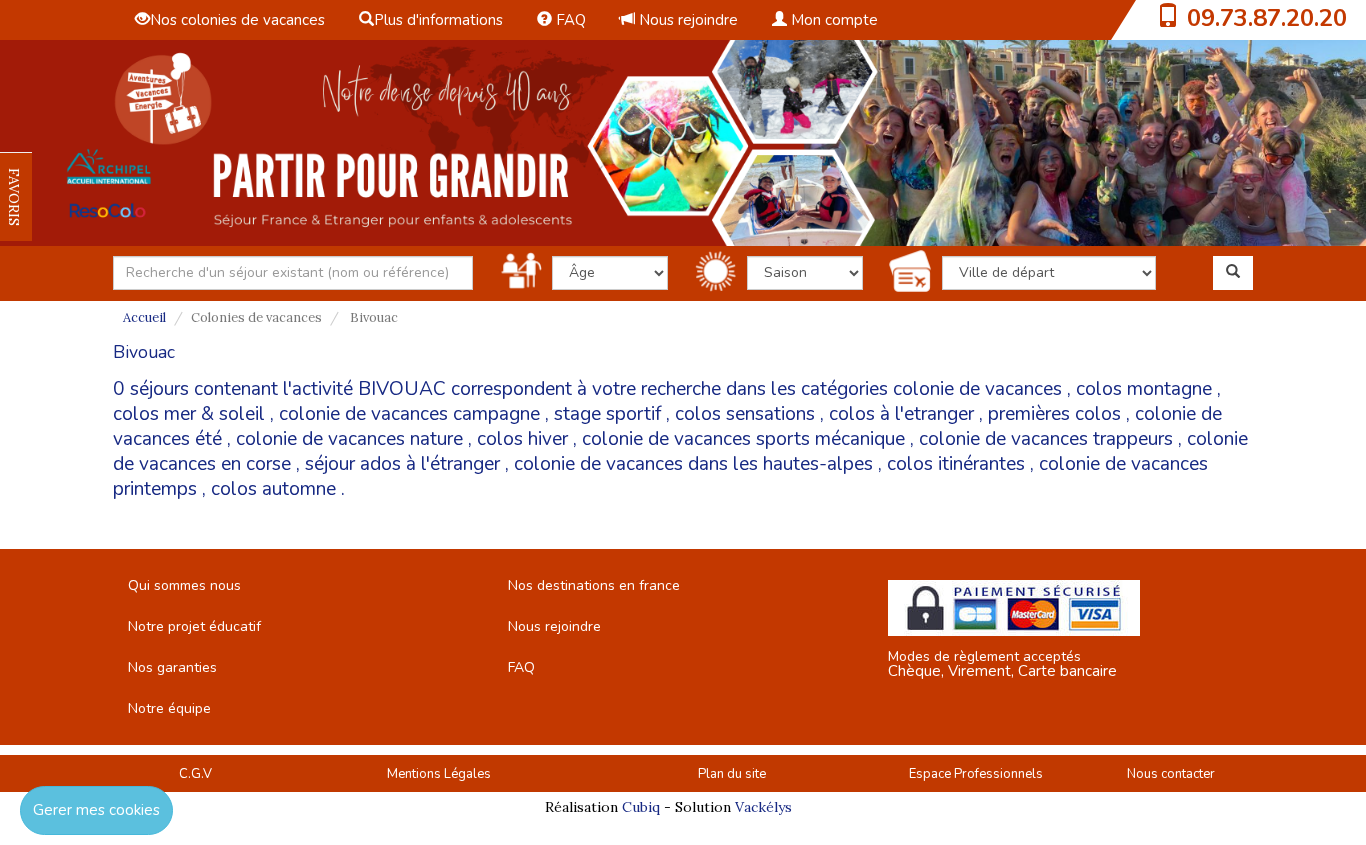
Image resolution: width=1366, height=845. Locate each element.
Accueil (144, 317)
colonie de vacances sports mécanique (743, 439)
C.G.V (195, 774)
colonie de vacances (977, 389)
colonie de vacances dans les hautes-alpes (693, 464)
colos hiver (522, 439)
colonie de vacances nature (349, 439)
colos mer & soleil (189, 414)
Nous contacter (1171, 774)
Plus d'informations (438, 20)
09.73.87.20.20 (1267, 18)
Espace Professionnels (976, 774)
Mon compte (832, 20)
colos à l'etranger (901, 414)
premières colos (1054, 414)
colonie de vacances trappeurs (1046, 439)
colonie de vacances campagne (409, 414)
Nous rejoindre (686, 20)
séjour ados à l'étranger (402, 464)
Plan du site (732, 774)
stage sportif (607, 414)
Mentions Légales (439, 774)
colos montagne (1144, 389)
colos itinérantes (956, 464)
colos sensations (745, 414)
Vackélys (763, 807)
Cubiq (641, 807)
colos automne (273, 489)
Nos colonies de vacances (237, 20)
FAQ (569, 20)
